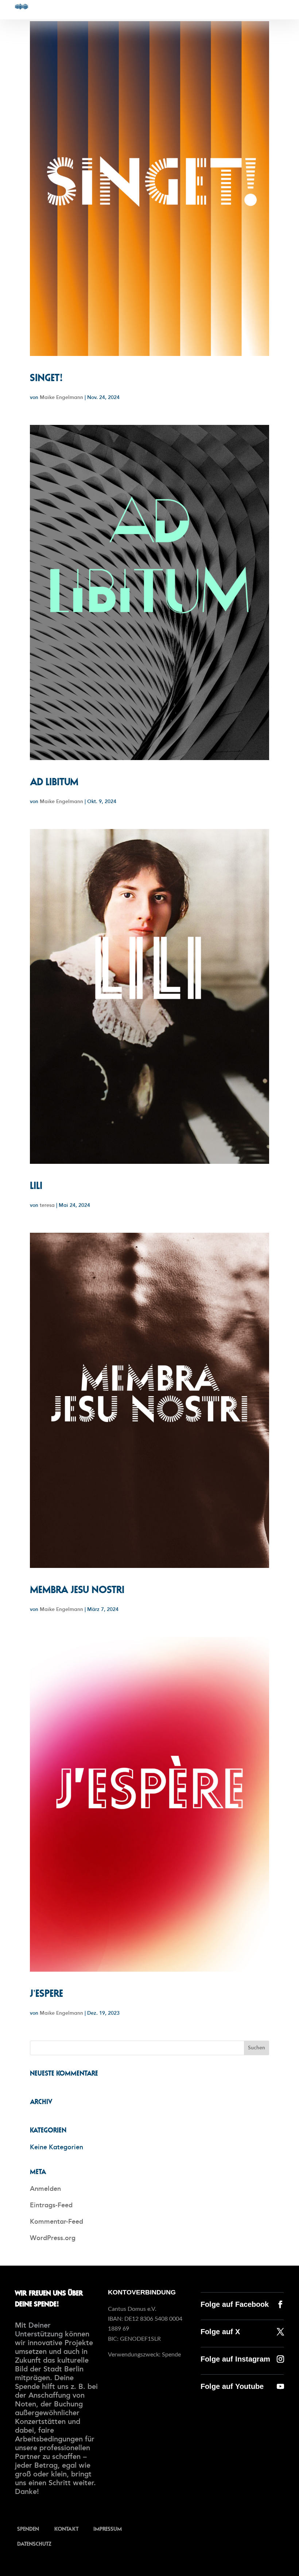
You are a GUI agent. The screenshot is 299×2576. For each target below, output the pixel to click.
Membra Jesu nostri (77, 1589)
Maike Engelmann (61, 397)
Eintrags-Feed (51, 2205)
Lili (36, 1185)
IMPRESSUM (108, 2528)
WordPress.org (53, 2238)
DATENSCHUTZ (34, 2543)
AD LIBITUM (54, 781)
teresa (47, 1205)
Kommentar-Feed (57, 2221)
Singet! (46, 377)
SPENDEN (28, 2528)
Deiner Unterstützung (39, 2329)
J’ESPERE (46, 1993)
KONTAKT (66, 2528)
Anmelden (45, 2189)
